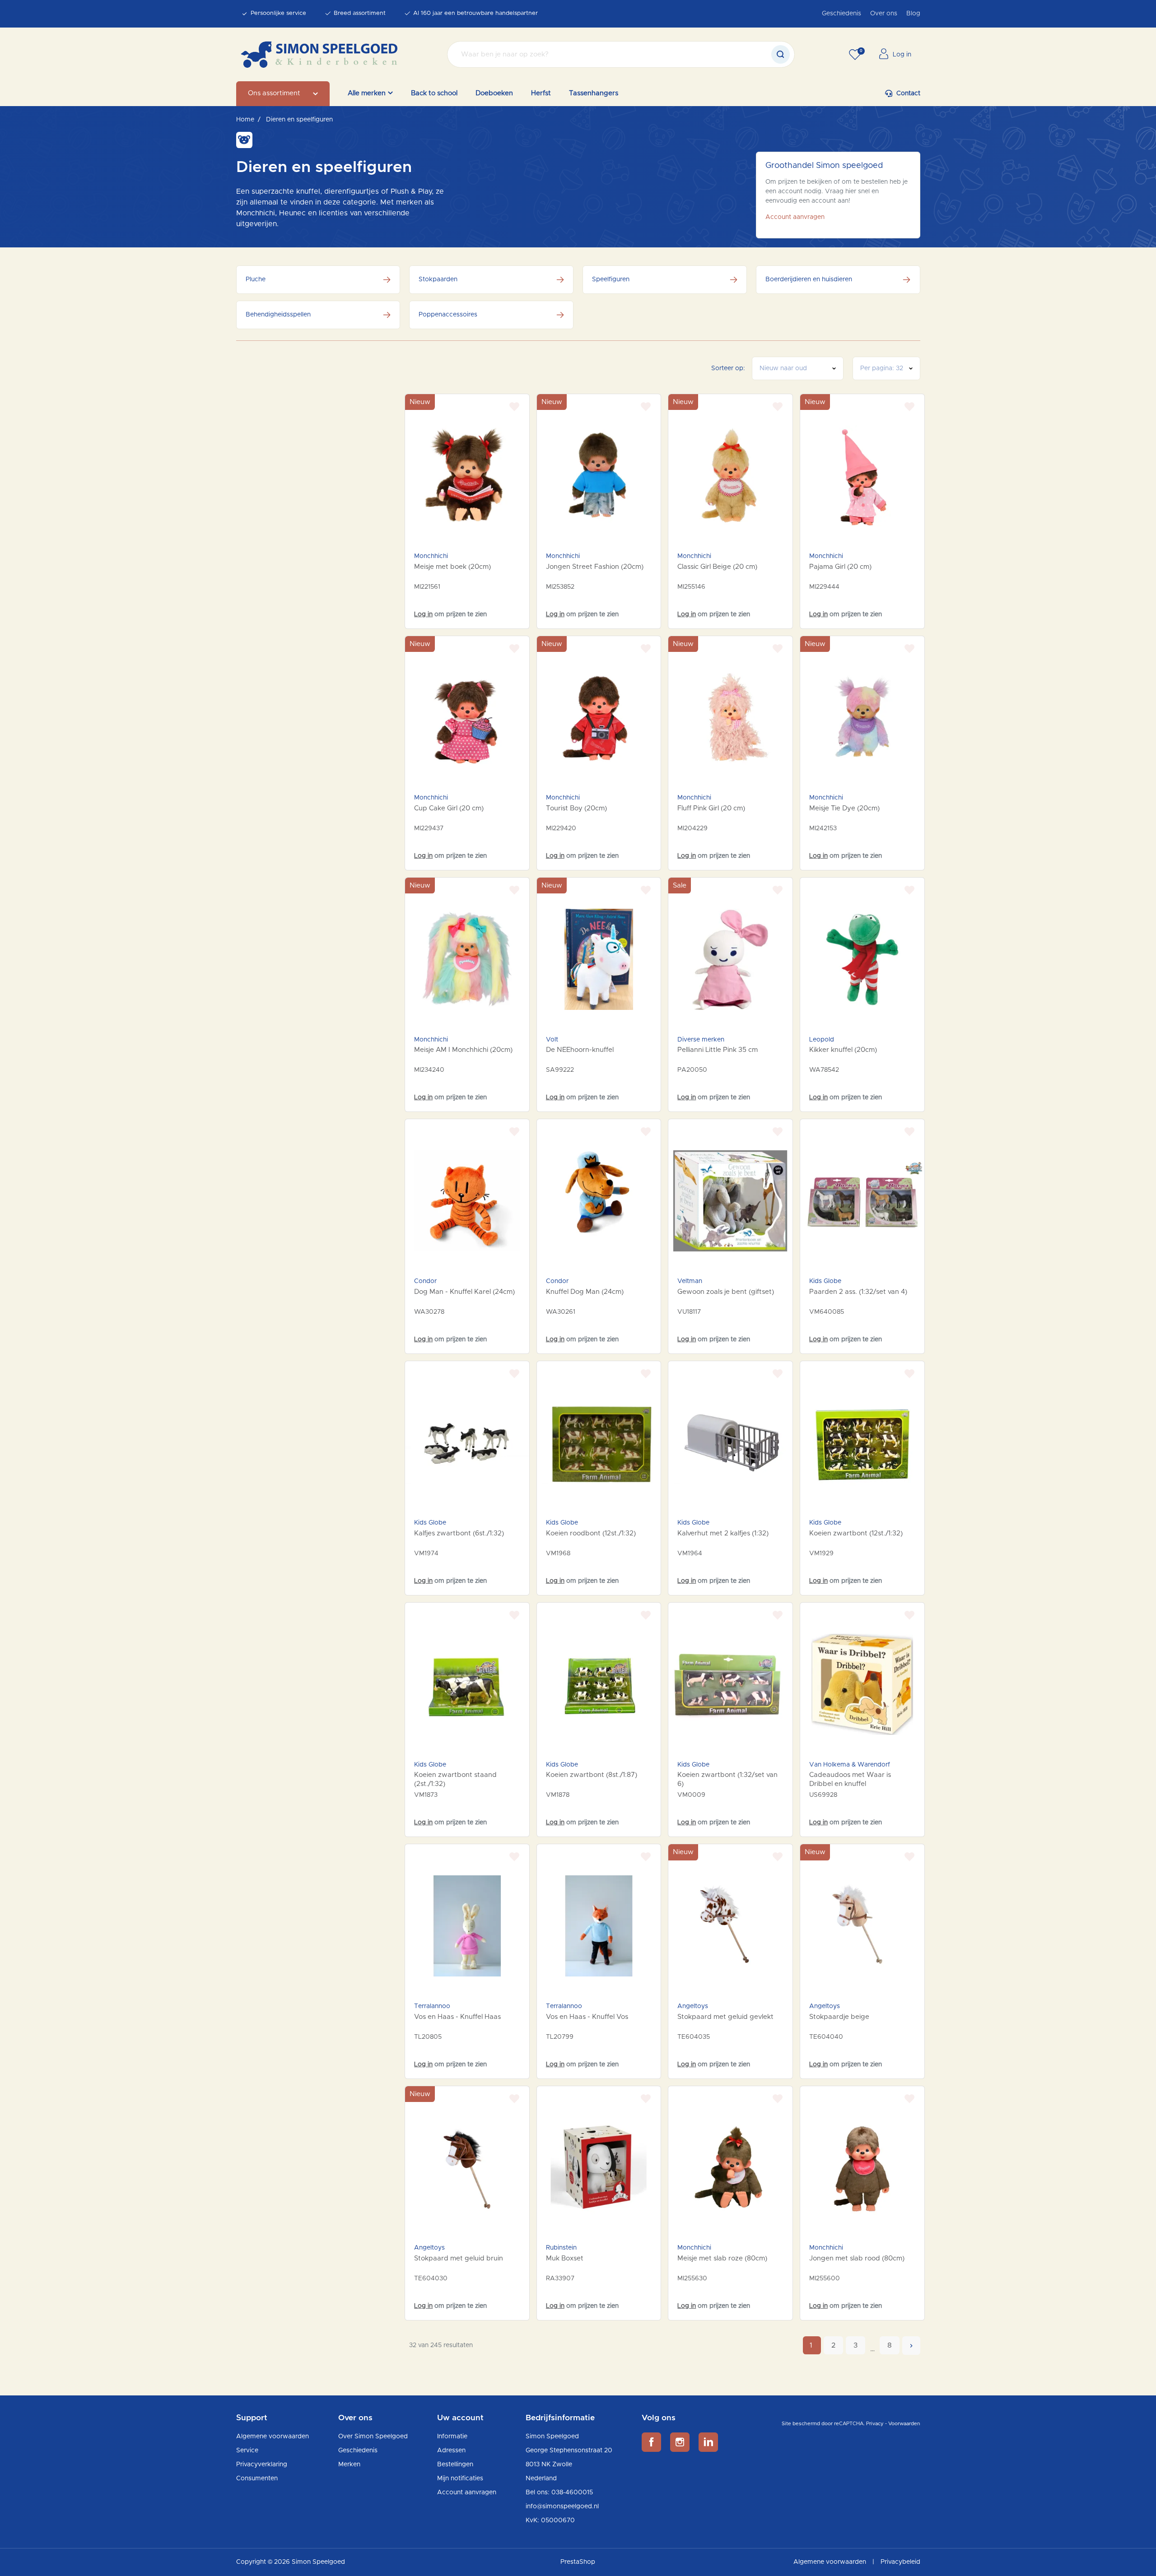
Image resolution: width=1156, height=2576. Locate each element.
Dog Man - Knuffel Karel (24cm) (464, 1292)
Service (247, 2450)
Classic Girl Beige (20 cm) (717, 567)
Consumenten (257, 2478)
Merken (349, 2464)
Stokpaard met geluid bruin (459, 2258)
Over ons (884, 14)
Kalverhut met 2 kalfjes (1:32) (723, 1533)
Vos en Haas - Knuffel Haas (457, 2017)
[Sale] (730, 959)
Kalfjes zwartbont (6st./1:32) (459, 1533)
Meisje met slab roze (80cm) (722, 2258)
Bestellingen (455, 2464)
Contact (908, 93)
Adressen (451, 2450)
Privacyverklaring (262, 2464)
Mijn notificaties (460, 2478)
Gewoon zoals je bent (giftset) (726, 1292)
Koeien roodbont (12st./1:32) (591, 1533)
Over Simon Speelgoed (373, 2437)
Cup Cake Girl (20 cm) (449, 808)
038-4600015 (572, 2492)
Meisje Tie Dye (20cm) (844, 808)
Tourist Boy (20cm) (576, 808)
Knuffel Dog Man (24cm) (585, 1292)
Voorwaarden (904, 2424)
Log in (423, 614)
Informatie (452, 2437)
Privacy (875, 2424)
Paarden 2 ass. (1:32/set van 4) (858, 1292)
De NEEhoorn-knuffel (580, 1050)
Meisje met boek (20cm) (452, 567)
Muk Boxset (565, 2258)
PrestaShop (578, 2562)
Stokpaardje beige (839, 2017)
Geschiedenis (841, 14)
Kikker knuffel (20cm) (843, 1050)
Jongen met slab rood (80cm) (857, 2258)
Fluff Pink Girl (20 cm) (711, 808)
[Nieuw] (467, 476)
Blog (913, 14)
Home (245, 120)
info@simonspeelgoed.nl (562, 2506)
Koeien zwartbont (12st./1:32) (856, 1533)
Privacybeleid (900, 2562)
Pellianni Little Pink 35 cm (718, 1050)
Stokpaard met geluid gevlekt (725, 2017)
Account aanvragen (795, 217)
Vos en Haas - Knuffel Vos (587, 2017)
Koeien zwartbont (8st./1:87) (592, 1775)
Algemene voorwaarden (273, 2437)
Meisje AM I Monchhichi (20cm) (463, 1050)
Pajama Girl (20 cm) (840, 567)
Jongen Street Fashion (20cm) (595, 567)
